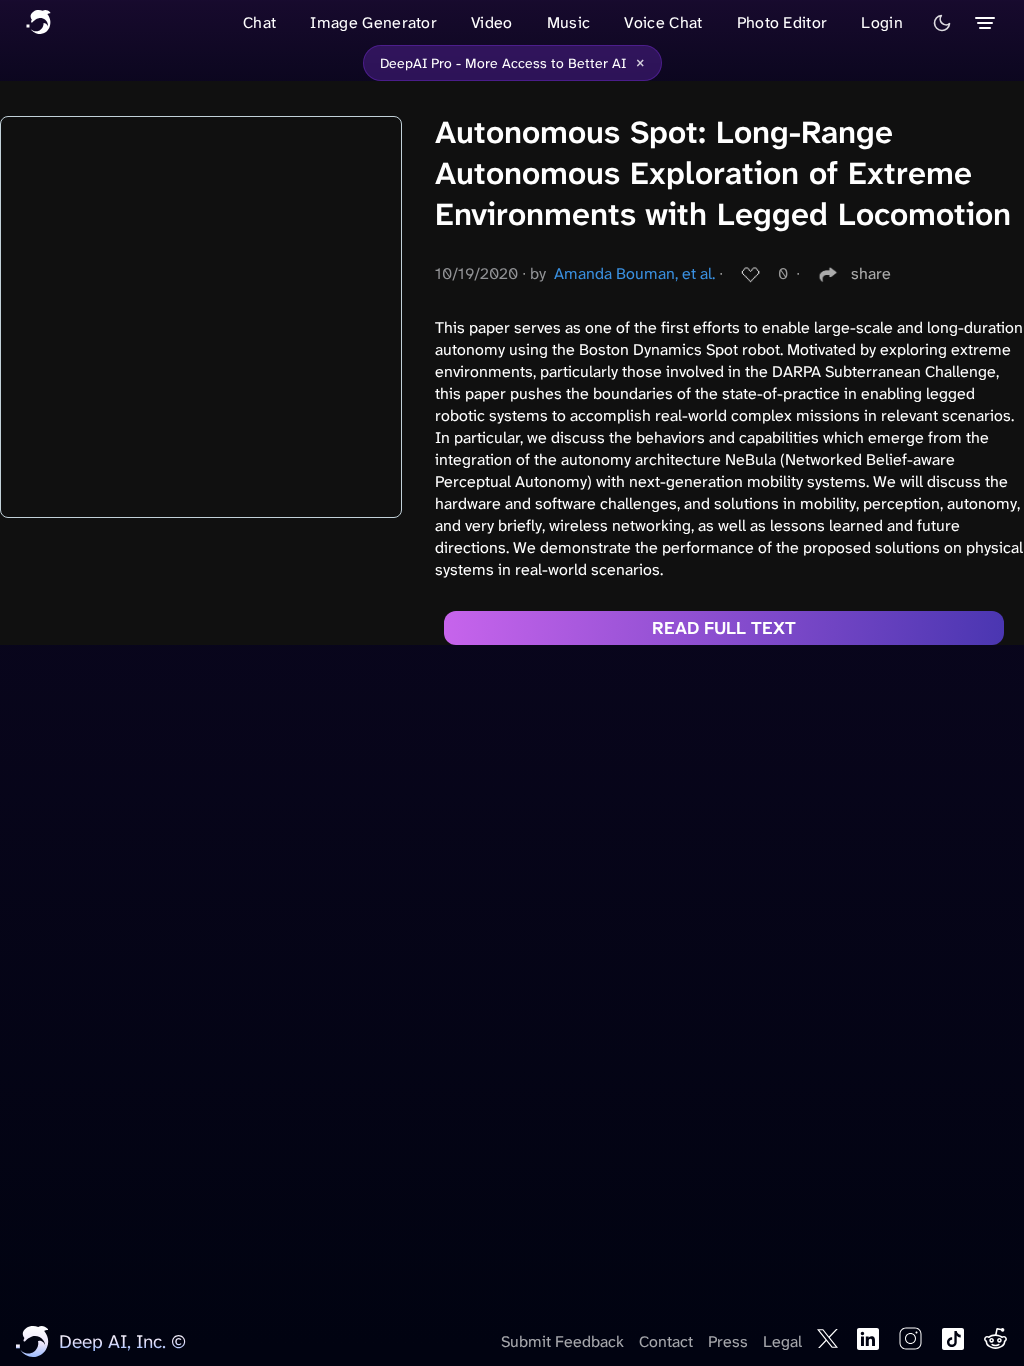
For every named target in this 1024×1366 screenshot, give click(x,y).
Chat (259, 22)
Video (492, 22)
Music (569, 22)
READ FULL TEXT (724, 628)
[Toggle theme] (942, 23)
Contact (666, 1341)
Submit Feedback (562, 1341)
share (871, 273)
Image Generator (373, 22)
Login (882, 22)
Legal (782, 1341)
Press (728, 1341)
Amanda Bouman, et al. (634, 273)
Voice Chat (663, 22)
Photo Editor (782, 22)
